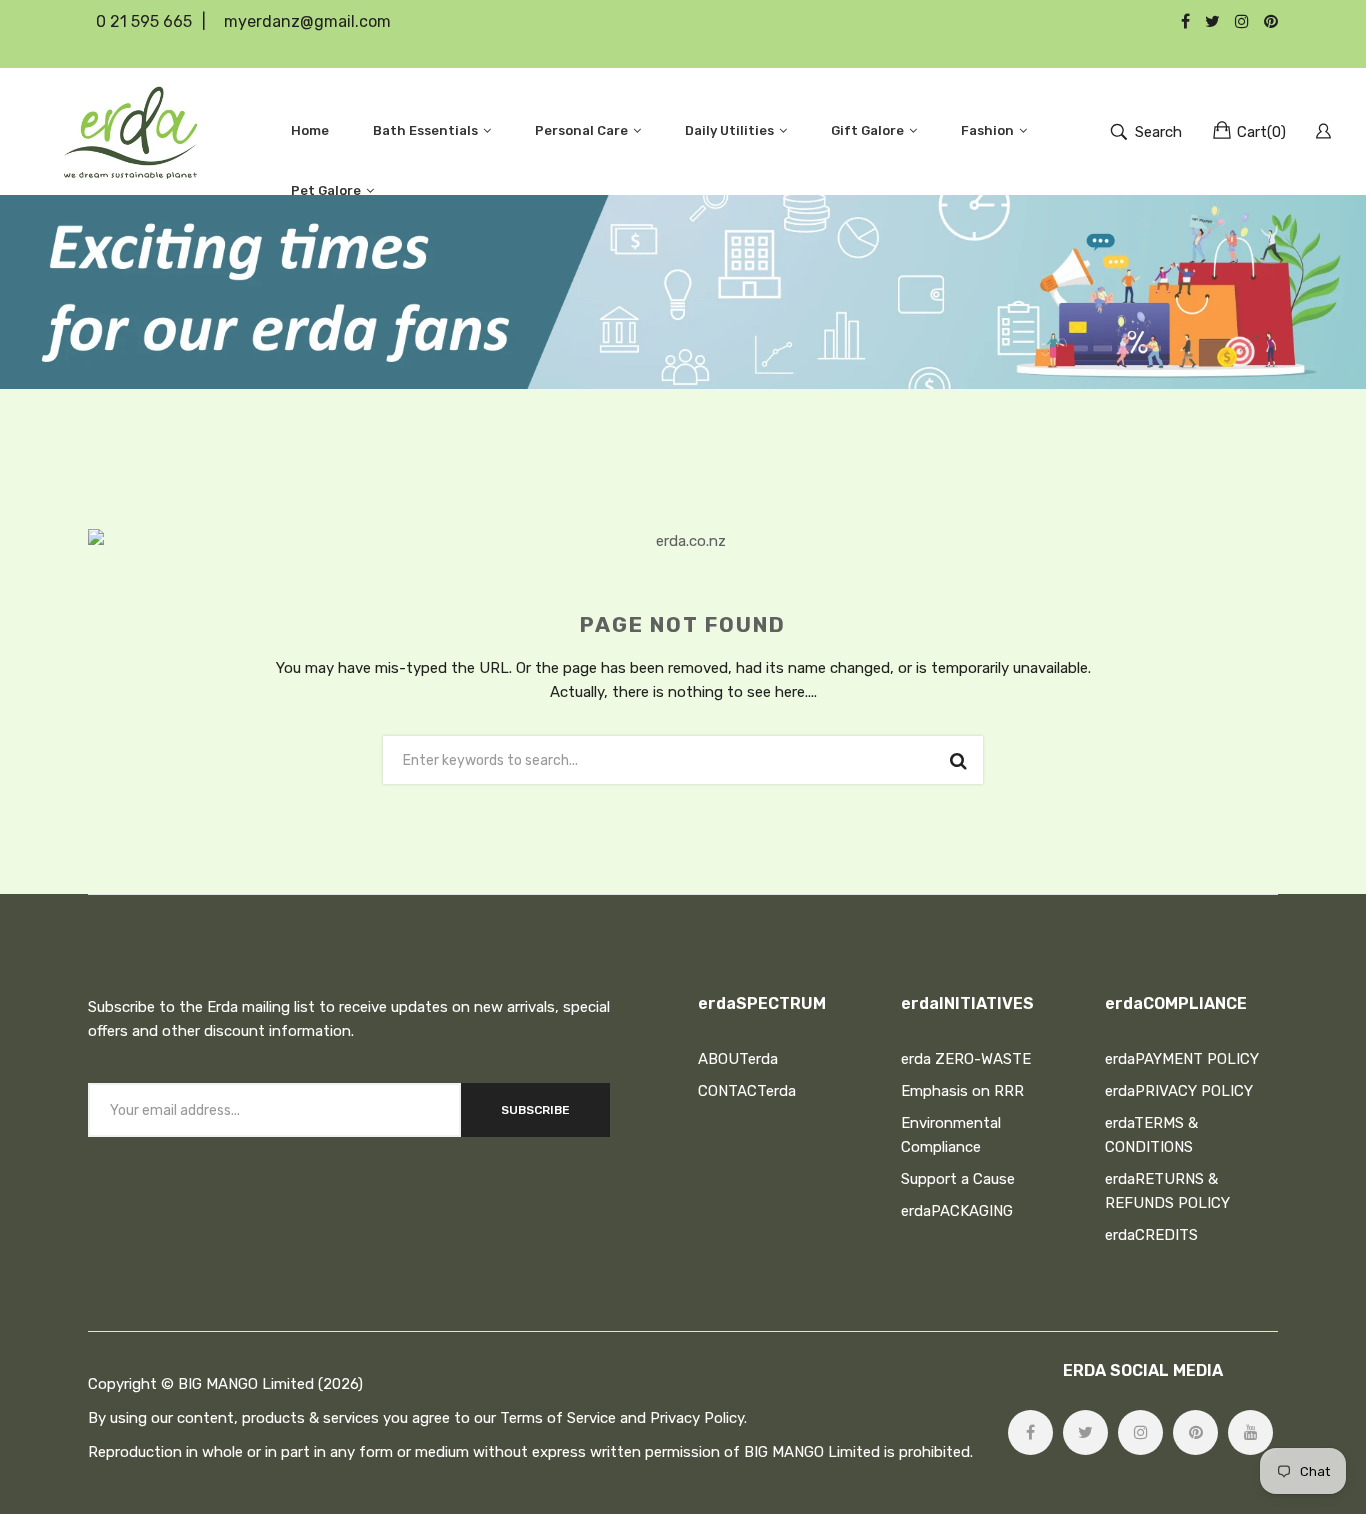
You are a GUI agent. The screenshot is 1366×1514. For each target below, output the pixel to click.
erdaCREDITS (1151, 1235)
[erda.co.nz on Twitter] (1085, 1432)
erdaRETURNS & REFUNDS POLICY (1167, 1191)
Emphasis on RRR (962, 1091)
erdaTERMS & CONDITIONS (1151, 1135)
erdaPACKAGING (957, 1211)
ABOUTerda (738, 1059)
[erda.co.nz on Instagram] (1140, 1432)
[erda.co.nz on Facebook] (1030, 1432)
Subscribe (535, 1110)
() (1261, 132)
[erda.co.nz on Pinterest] (1195, 1432)
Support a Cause (958, 1179)
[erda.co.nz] (130, 131)
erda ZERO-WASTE (966, 1059)
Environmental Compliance (951, 1135)
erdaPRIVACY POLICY (1179, 1091)
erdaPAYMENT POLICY (1182, 1059)
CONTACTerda (747, 1091)
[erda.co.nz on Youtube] (1250, 1432)
